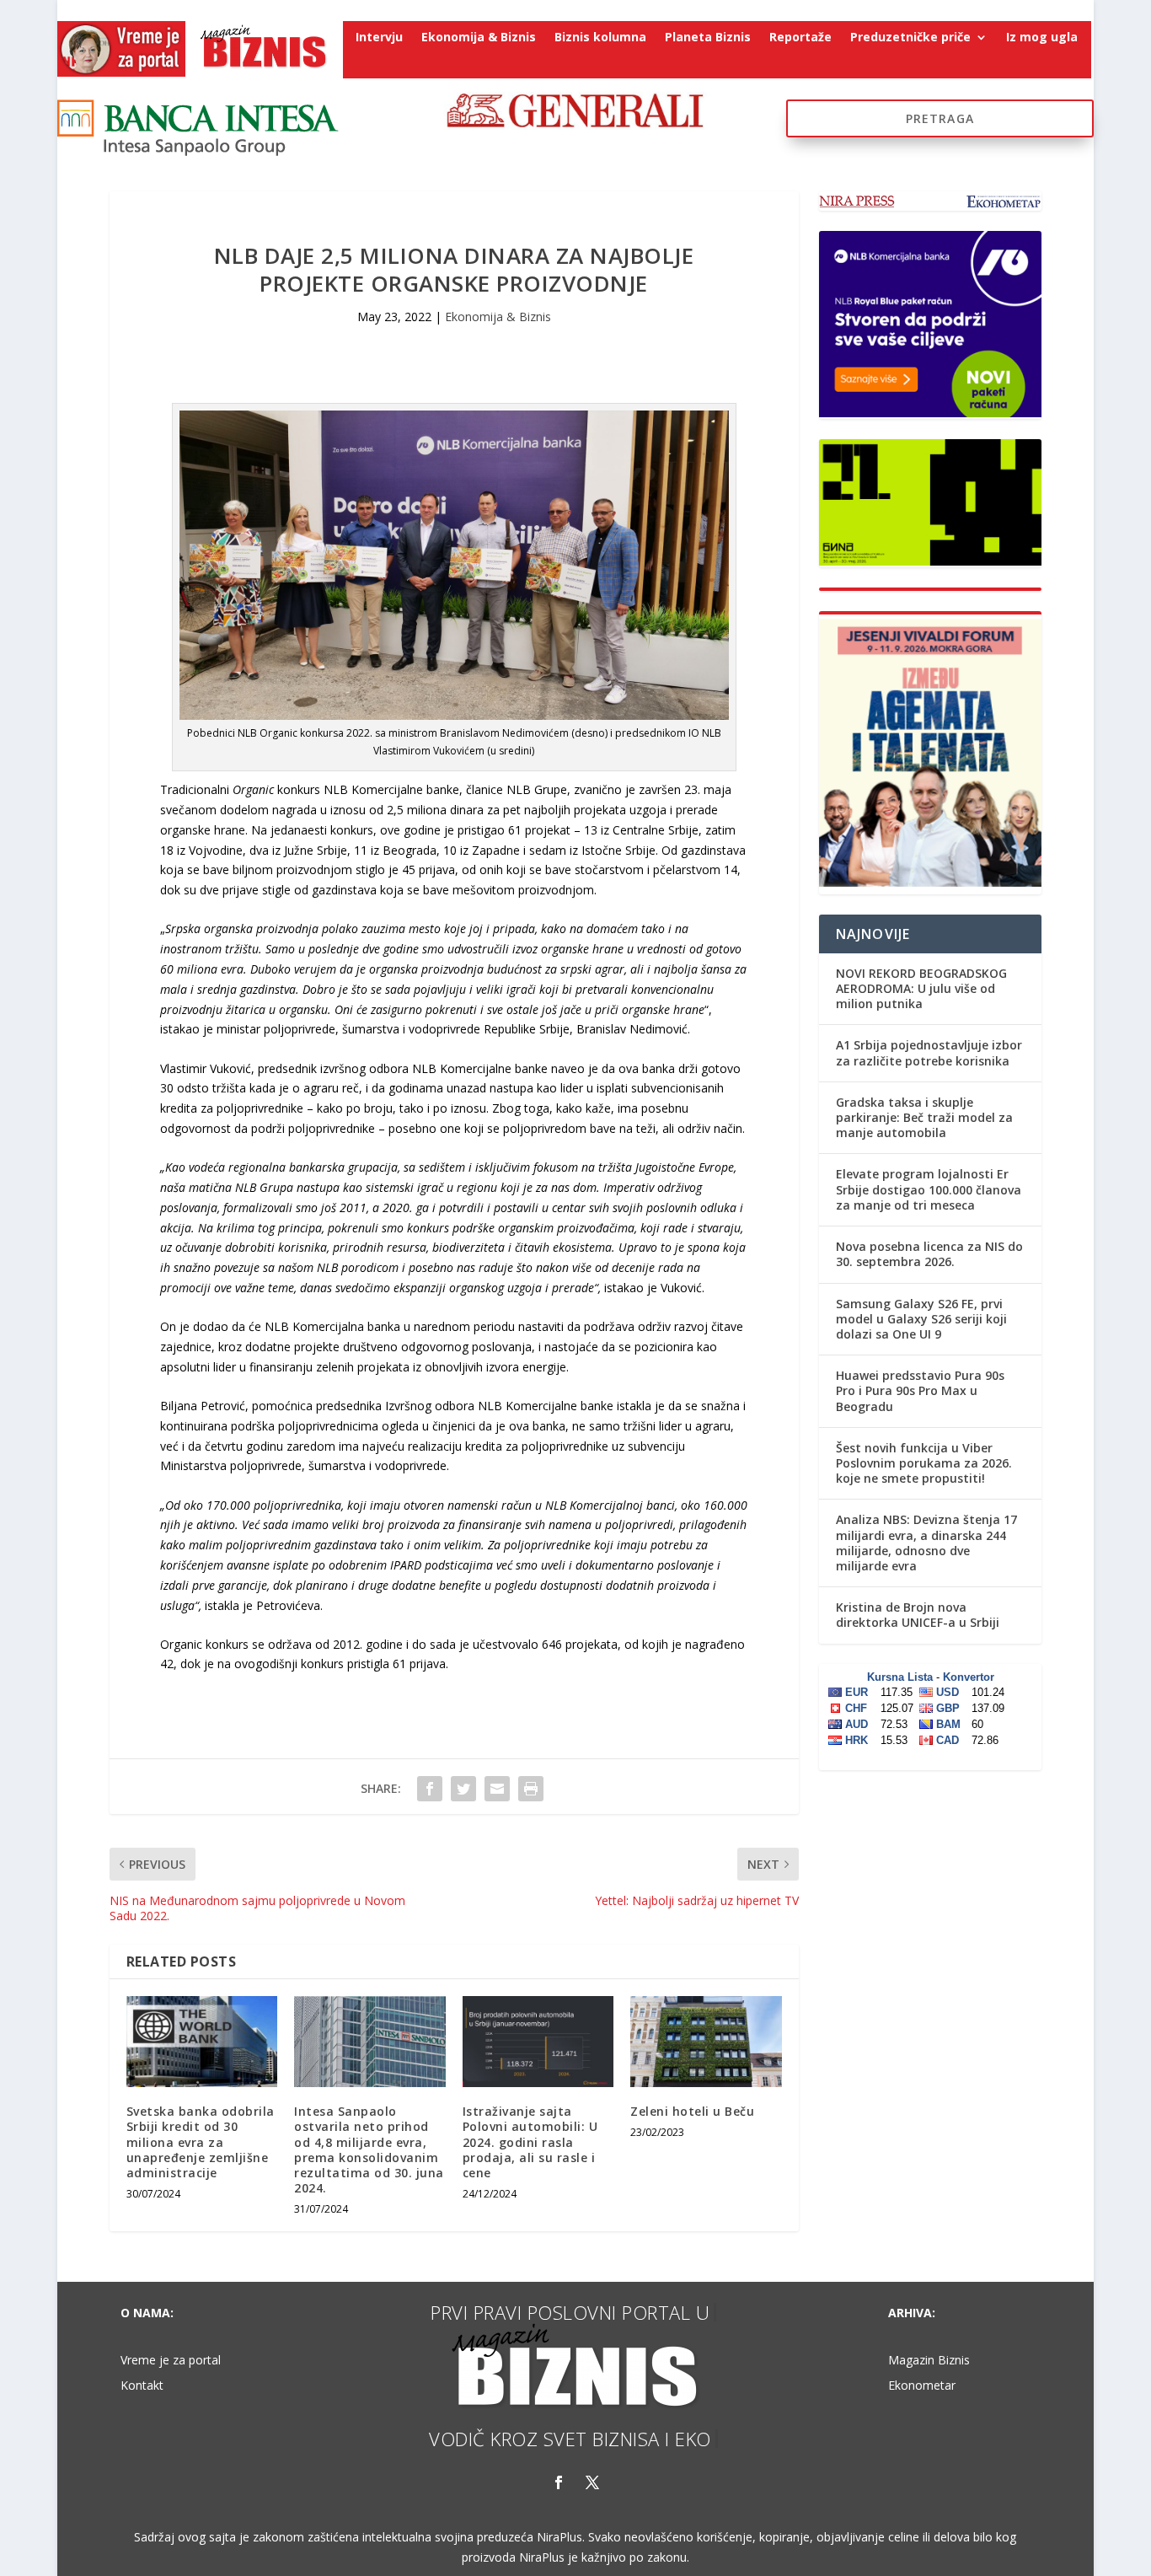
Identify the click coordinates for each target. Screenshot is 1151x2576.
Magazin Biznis (929, 2361)
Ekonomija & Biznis (479, 38)
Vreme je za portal (171, 2361)
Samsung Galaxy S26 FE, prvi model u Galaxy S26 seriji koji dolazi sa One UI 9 (921, 1319)
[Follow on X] (592, 2482)
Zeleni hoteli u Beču (692, 2111)
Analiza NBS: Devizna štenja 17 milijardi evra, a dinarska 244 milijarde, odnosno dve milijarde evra (926, 1543)
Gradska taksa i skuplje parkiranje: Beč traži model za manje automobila (924, 1117)
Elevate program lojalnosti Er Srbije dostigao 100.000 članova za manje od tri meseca (929, 1189)
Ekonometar (922, 2386)
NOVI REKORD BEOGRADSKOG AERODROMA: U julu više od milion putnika (921, 988)
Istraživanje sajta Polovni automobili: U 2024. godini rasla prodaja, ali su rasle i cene (530, 2142)
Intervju (379, 38)
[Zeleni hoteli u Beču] (706, 2042)
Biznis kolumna (600, 38)
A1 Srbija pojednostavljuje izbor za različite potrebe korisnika (929, 1052)
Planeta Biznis (708, 38)
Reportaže (800, 38)
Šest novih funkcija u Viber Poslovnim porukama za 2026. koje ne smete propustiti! (924, 1463)
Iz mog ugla (1042, 38)
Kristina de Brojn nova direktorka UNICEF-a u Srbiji (918, 1615)
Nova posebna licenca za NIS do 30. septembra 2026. (929, 1254)
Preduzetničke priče (910, 38)
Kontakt (142, 2386)
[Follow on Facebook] (559, 2482)
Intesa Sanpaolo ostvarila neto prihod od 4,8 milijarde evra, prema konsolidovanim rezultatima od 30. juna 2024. (369, 2149)
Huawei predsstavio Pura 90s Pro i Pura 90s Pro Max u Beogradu (920, 1390)
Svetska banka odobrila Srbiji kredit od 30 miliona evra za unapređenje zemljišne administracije (201, 2142)
